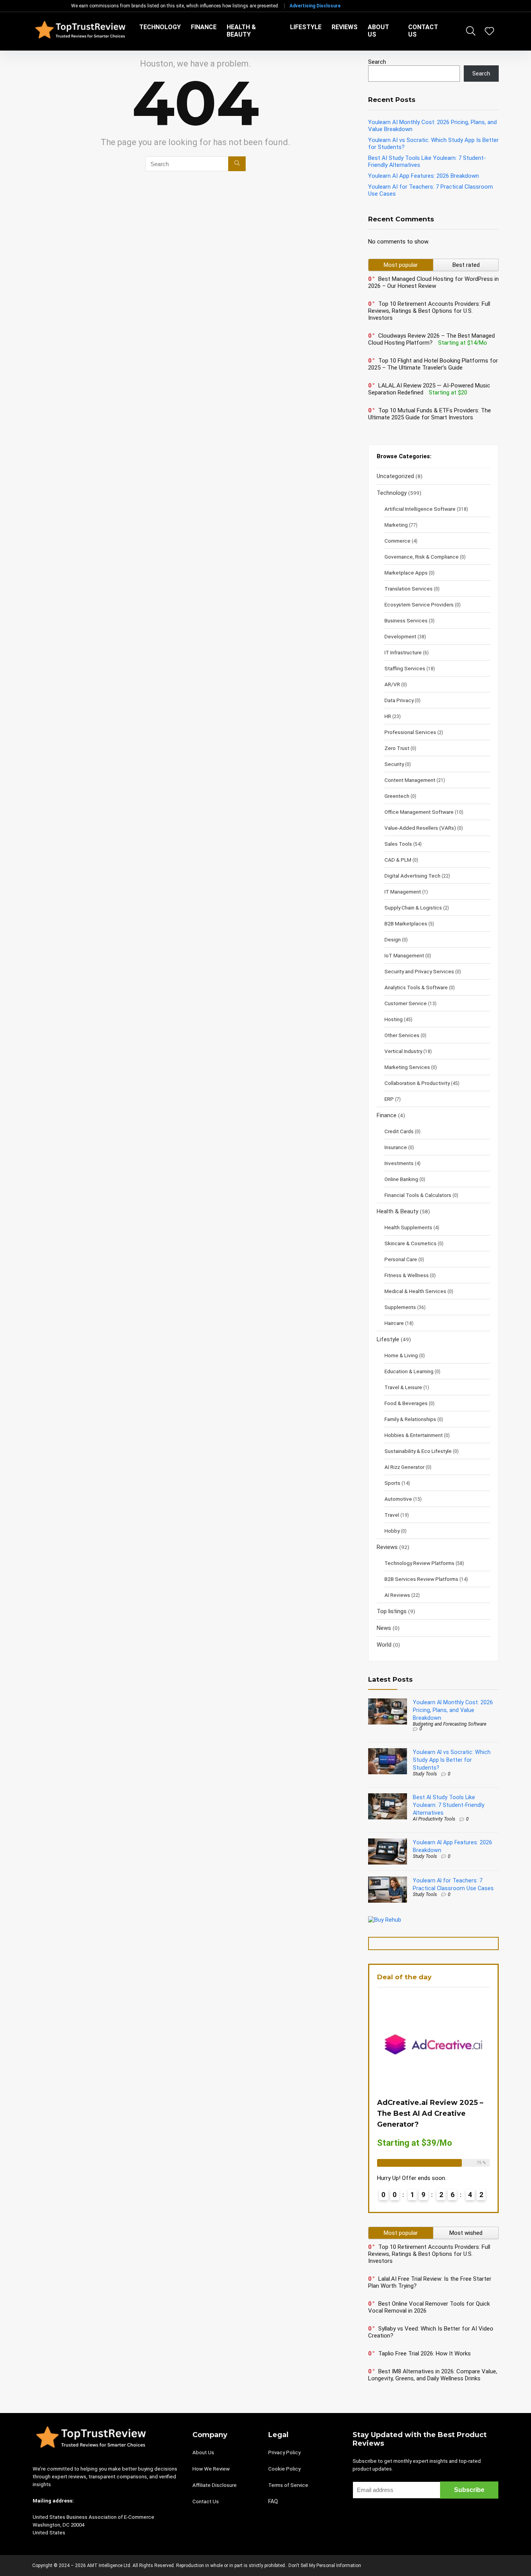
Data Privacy (399, 700)
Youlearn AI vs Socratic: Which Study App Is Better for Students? (452, 1760)
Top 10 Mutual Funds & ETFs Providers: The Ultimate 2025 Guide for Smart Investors (430, 414)
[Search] (237, 164)
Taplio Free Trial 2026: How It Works (424, 2353)
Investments (399, 1163)
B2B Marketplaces (406, 924)
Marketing (396, 525)
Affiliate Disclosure (215, 2485)
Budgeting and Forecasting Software (450, 1724)
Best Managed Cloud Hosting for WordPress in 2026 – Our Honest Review (433, 282)
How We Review (211, 2469)
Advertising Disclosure (315, 6)
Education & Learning (409, 1371)
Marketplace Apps (406, 573)
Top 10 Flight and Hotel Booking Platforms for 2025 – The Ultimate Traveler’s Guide (433, 364)
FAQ (273, 2501)
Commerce (397, 541)
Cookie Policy (284, 2469)
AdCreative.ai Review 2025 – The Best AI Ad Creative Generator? (430, 2113)
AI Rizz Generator (404, 1467)
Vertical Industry (403, 1051)
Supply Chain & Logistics (413, 908)
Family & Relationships (410, 1419)
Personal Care (401, 1259)
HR (388, 716)
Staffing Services (405, 668)
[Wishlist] (489, 32)
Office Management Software (419, 812)
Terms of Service (288, 2485)
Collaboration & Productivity (417, 1083)
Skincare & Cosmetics (410, 1243)
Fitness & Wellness (407, 1275)
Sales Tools (398, 844)
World (384, 1645)
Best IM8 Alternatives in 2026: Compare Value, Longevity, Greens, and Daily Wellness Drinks (433, 2375)
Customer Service (406, 1003)
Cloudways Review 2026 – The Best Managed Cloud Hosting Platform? (431, 339)
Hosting (394, 1019)
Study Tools (425, 1774)
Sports (392, 1483)
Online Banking (401, 1179)
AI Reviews (397, 1595)
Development (400, 636)
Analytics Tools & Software (416, 987)
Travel (392, 1515)
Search (377, 62)
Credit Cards (399, 1131)
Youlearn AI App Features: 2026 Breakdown (424, 176)
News (384, 1628)
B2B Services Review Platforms (421, 1579)
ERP (389, 1099)
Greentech (397, 796)
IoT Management (404, 955)
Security (394, 764)
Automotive (398, 1499)
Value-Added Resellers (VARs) (420, 828)
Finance (204, 27)
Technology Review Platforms (419, 1563)
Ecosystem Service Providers (419, 605)
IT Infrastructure (403, 652)
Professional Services (410, 732)
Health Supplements (408, 1227)
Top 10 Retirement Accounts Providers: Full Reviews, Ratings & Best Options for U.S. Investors (429, 311)
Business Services (406, 620)
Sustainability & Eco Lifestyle (418, 1451)
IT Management (403, 892)
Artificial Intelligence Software (420, 509)
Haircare (394, 1323)
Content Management (410, 780)
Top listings (392, 1611)
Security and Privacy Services (419, 971)
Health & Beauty (241, 31)
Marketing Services (407, 1067)
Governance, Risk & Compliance (422, 557)
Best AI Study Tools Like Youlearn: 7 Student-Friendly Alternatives (449, 1805)
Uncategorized (395, 476)
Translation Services (409, 589)
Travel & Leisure (403, 1387)
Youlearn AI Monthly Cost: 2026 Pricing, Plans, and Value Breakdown (453, 1710)
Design (393, 939)
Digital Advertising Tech (412, 876)
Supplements (400, 1307)
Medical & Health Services (415, 1291)
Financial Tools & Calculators (418, 1195)
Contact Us (423, 31)
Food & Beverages (406, 1403)
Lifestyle (306, 27)
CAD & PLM (398, 860)
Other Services (402, 1035)
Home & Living (401, 1355)
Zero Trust (397, 748)
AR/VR (392, 684)
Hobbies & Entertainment (414, 1435)
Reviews (345, 27)
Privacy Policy (284, 2452)
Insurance (396, 1147)
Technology (160, 27)
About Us (378, 31)
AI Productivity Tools (434, 1819)
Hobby (392, 1531)
